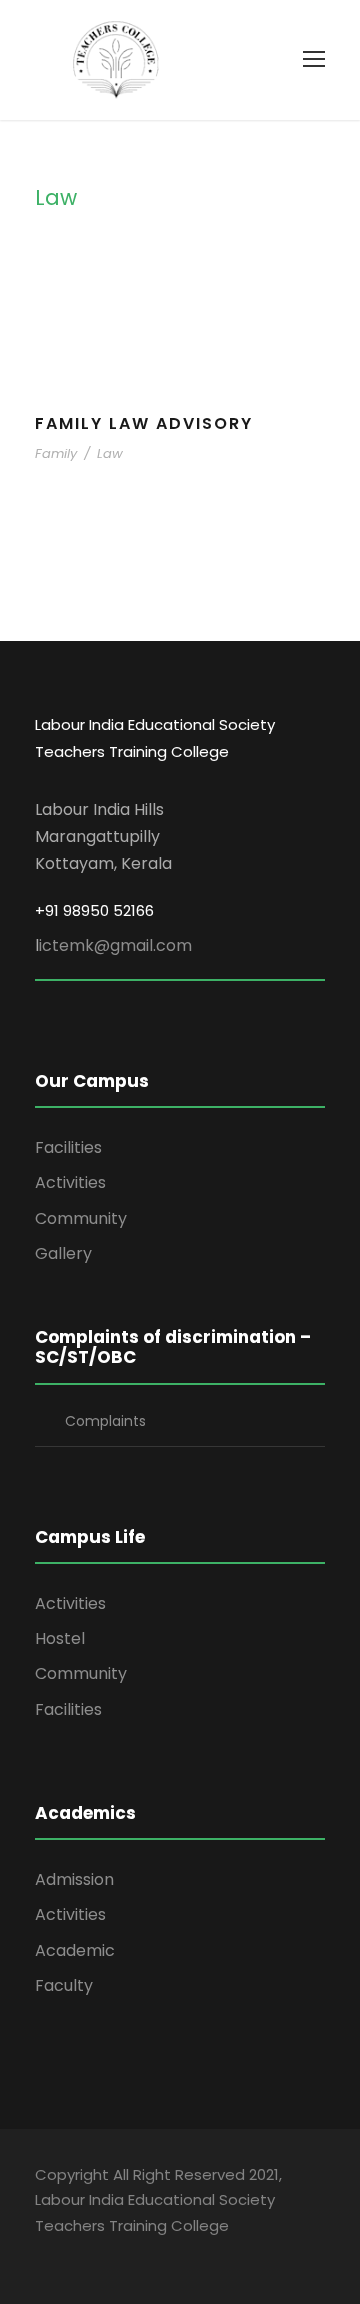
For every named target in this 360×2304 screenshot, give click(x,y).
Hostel (60, 1638)
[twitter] (182, 2253)
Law (110, 453)
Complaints (105, 1421)
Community (81, 1218)
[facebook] (42, 2253)
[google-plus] (77, 2253)
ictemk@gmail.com (115, 945)
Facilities (68, 1147)
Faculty (64, 1985)
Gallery (63, 1253)
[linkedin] (112, 2253)
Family (56, 453)
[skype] (147, 2253)
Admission (74, 1879)
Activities (70, 1182)
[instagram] (217, 2253)
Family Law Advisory (144, 423)
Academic (75, 1950)
